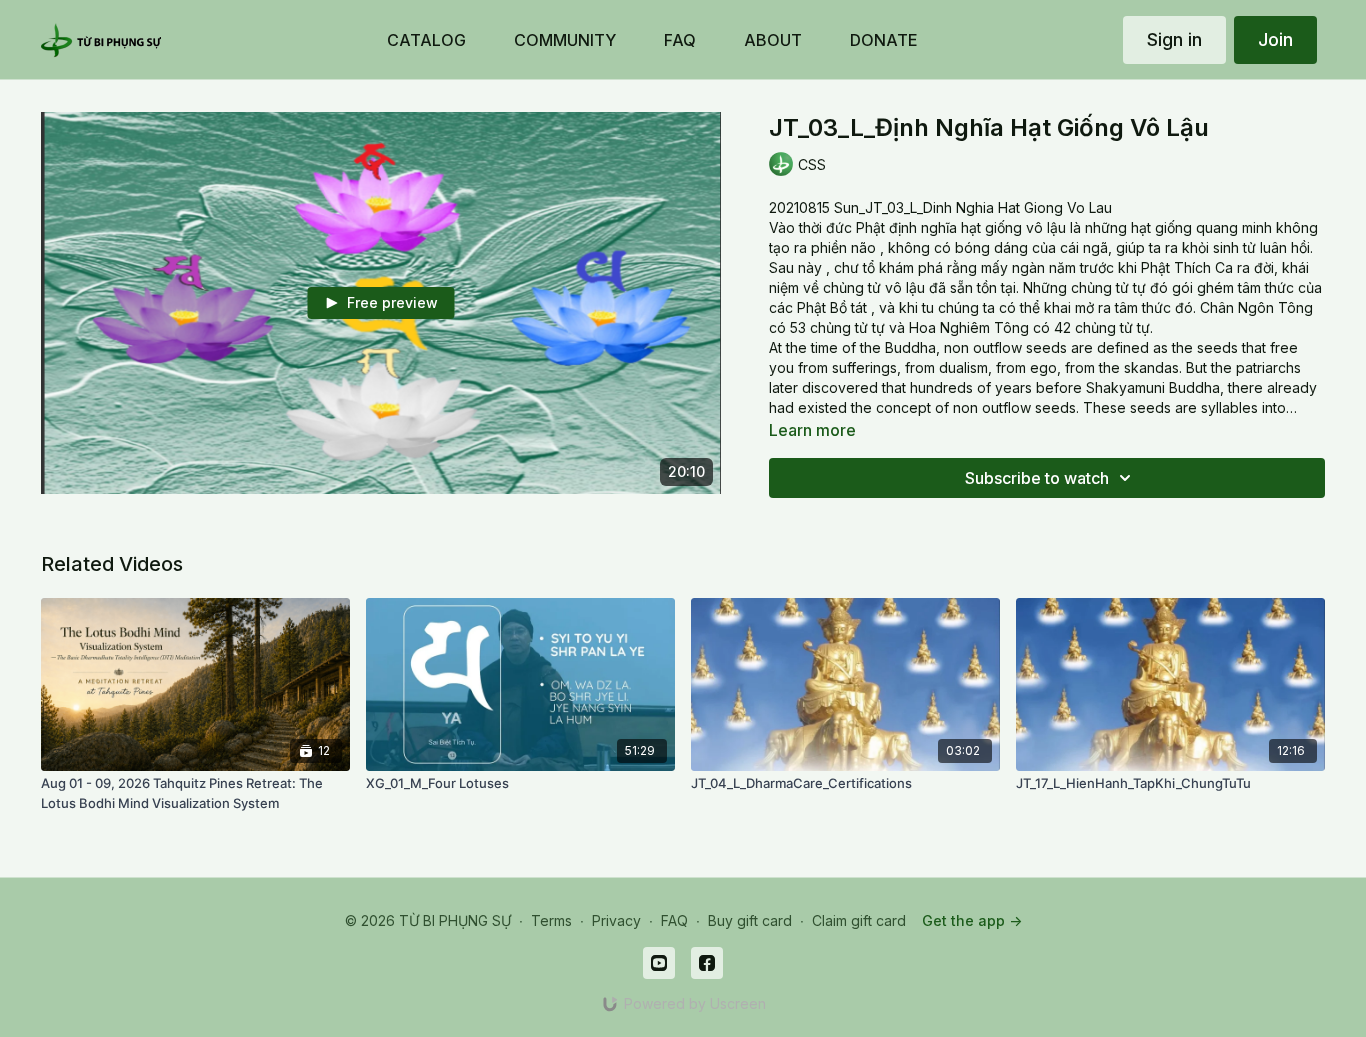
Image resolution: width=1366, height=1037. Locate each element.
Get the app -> (972, 920)
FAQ (674, 920)
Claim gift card (859, 920)
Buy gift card (750, 920)
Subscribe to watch (1037, 478)
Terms (551, 920)
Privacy (616, 920)
